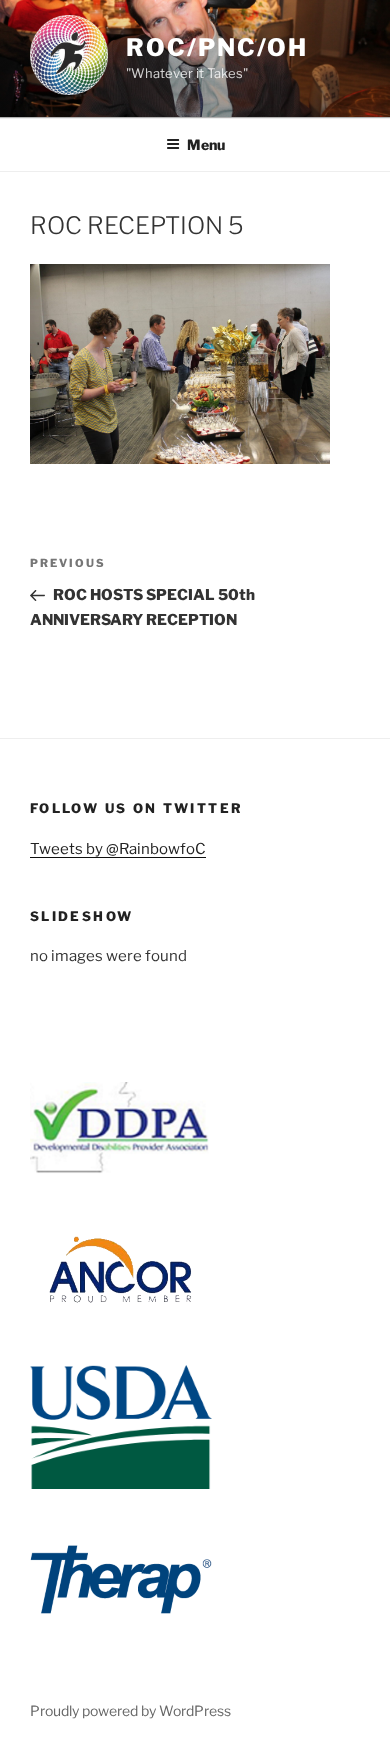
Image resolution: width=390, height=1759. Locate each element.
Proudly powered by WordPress (130, 1710)
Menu (206, 144)
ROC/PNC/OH (217, 47)
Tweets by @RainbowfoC (118, 849)
